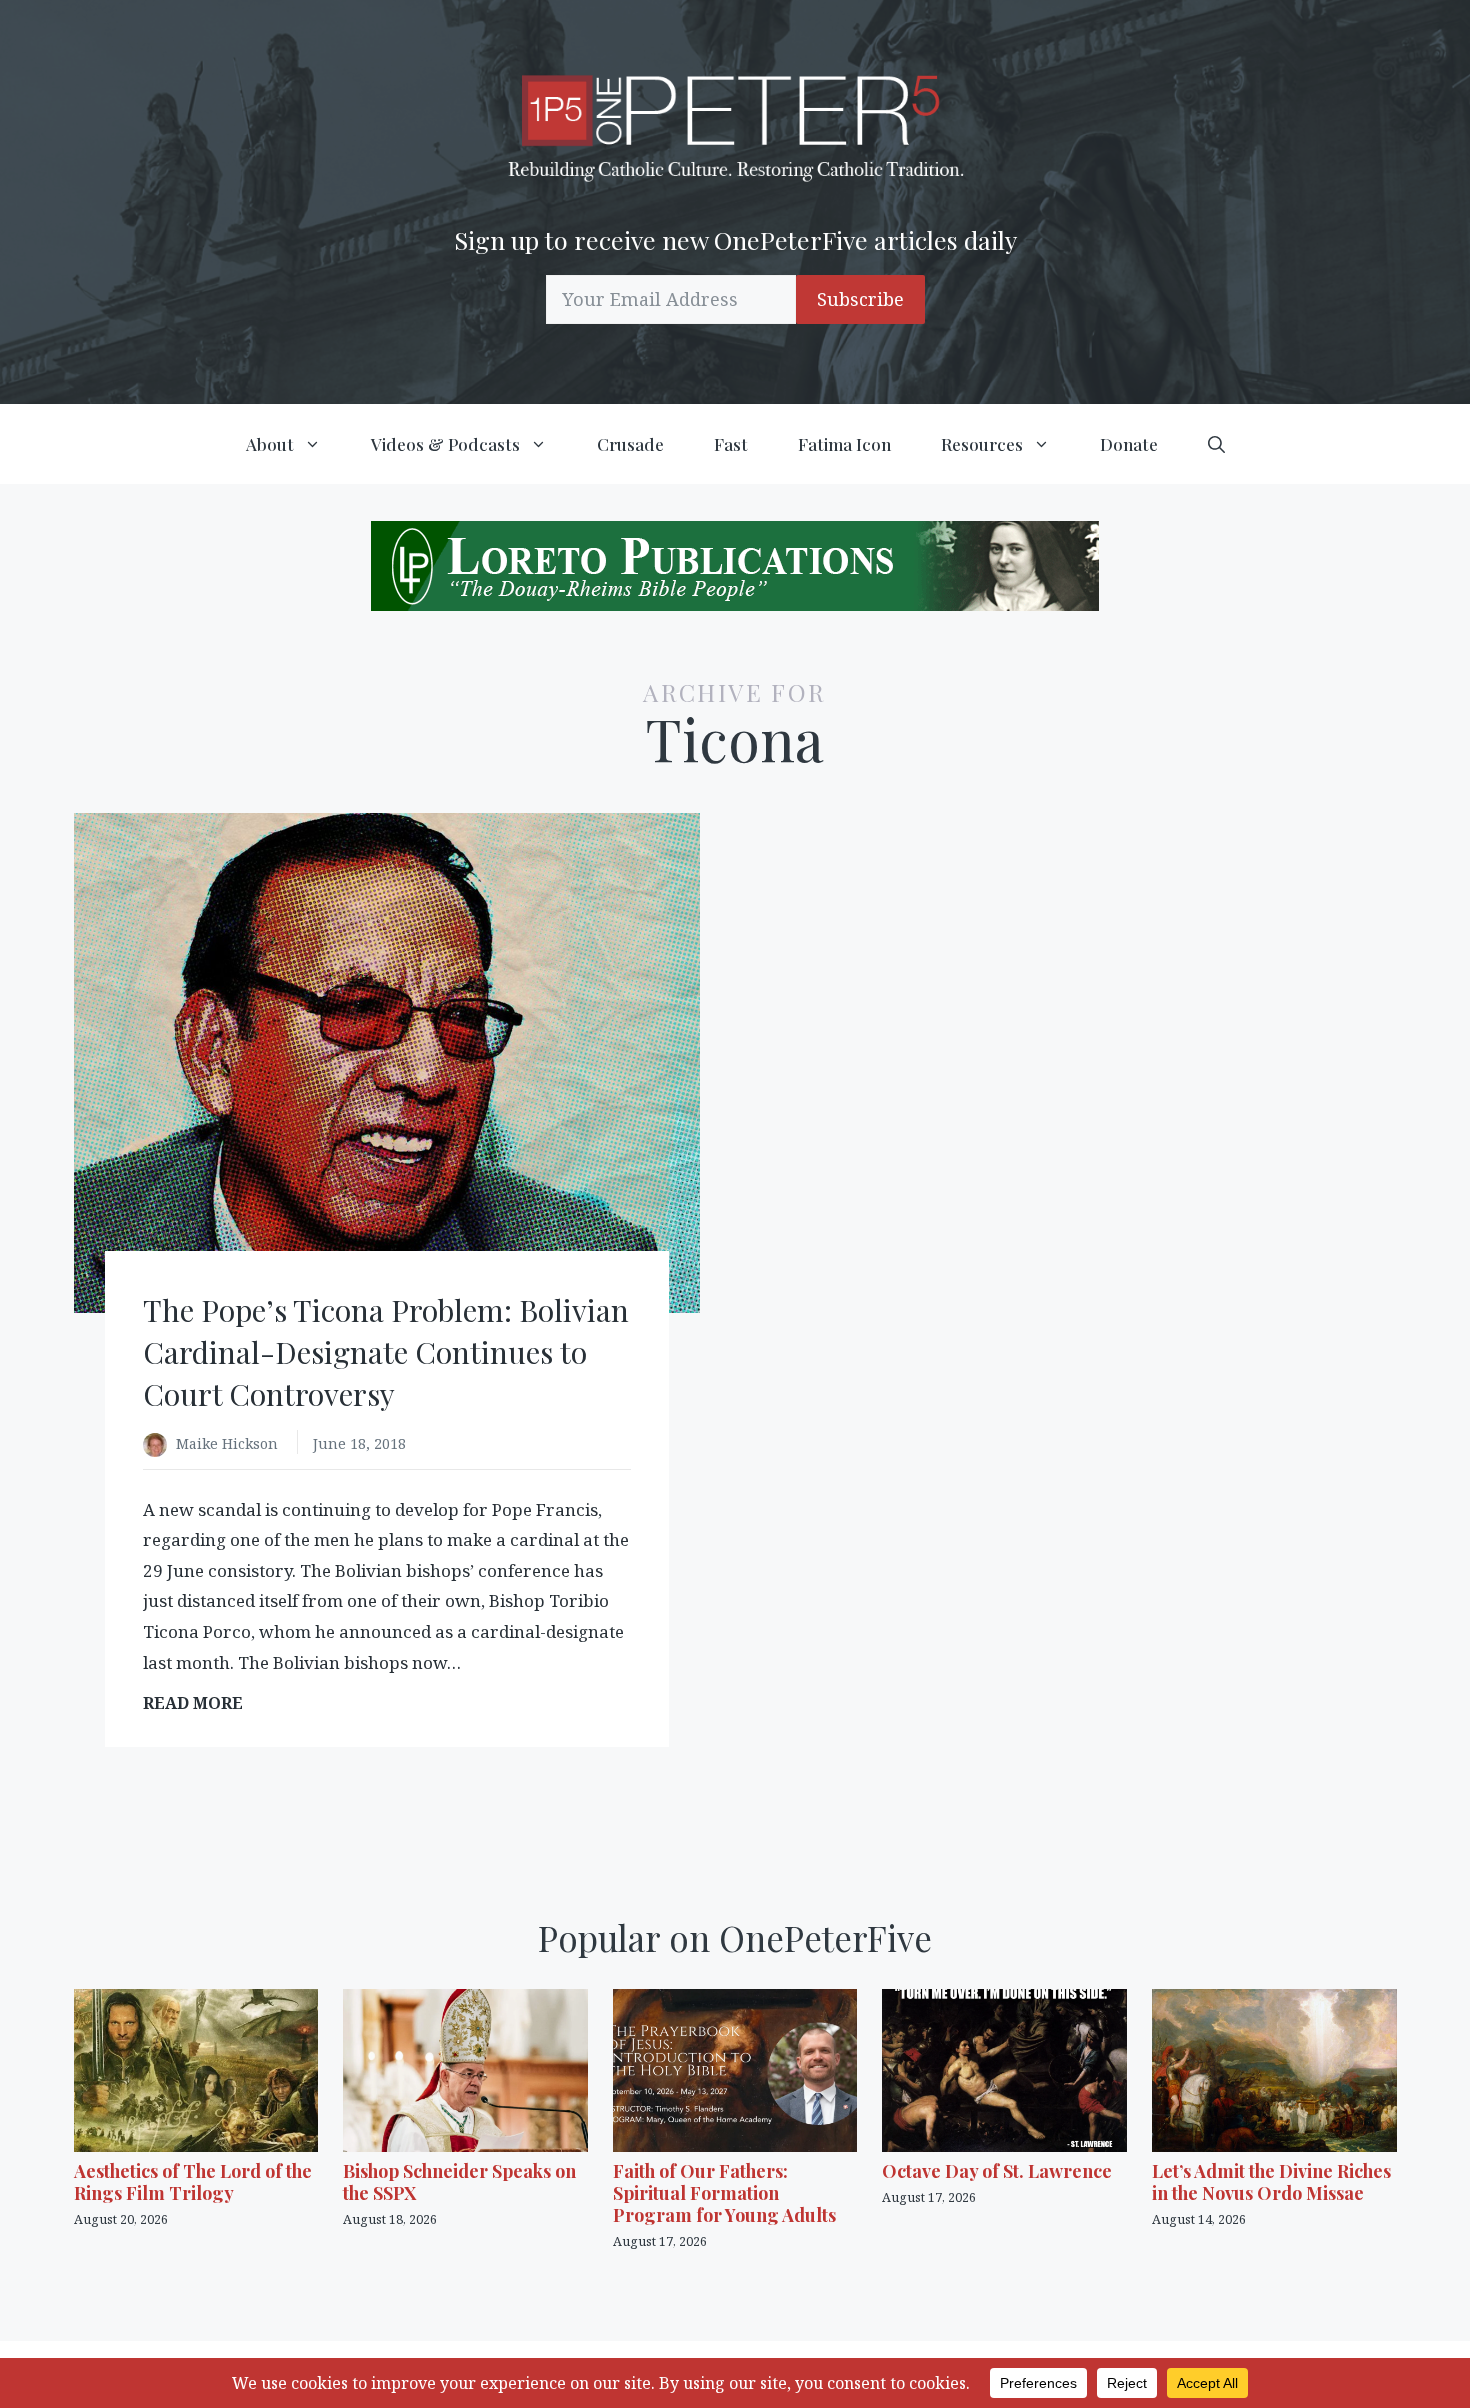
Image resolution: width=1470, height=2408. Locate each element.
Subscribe (860, 299)
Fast (731, 444)
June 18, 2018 (359, 1443)
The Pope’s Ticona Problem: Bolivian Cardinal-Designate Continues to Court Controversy (386, 1352)
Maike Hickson (229, 1443)
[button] (1216, 444)
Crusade (630, 444)
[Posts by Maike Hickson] (159, 1445)
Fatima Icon (844, 444)
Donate (1129, 444)
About (270, 444)
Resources (982, 444)
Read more (199, 1703)
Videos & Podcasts (445, 444)
